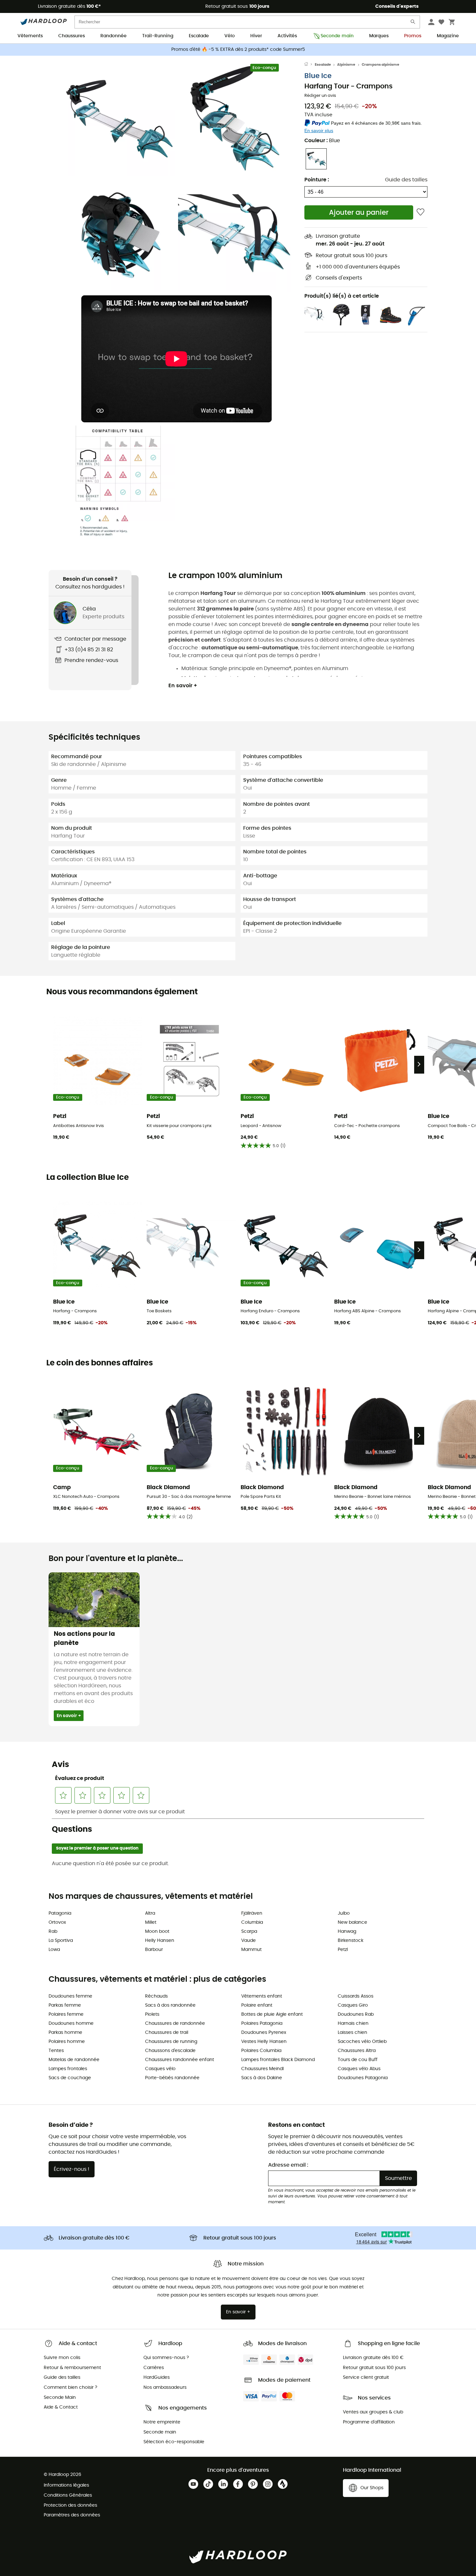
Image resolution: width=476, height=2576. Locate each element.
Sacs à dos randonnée (170, 2005)
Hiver (256, 36)
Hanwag (347, 1932)
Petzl (343, 1950)
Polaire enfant (257, 2005)
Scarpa (249, 1932)
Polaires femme (66, 2014)
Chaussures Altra (357, 2051)
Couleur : (322, 141)
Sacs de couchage (70, 2078)
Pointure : (317, 180)
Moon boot (157, 1932)
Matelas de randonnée (74, 2060)
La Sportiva (61, 1941)
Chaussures (72, 36)
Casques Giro (353, 2005)
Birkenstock (351, 1941)
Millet (151, 1922)
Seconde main (337, 36)
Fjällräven (252, 1913)
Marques (379, 36)
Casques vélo (160, 2069)
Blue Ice (318, 76)
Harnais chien (353, 2023)
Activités (287, 36)
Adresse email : (288, 2165)
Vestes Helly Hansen (264, 2042)
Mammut (251, 1950)
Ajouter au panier (359, 213)
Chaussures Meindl (262, 2069)
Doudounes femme (70, 1996)
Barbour (154, 1950)
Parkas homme (65, 2033)
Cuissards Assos (356, 1996)
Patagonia (60, 1913)
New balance (352, 1922)
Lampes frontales (68, 2069)
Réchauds (156, 1996)
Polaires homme (67, 2042)
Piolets (152, 2014)
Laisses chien (352, 2033)
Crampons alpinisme (380, 65)
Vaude (249, 1941)
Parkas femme (65, 2005)
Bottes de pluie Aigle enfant (272, 2014)
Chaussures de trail (167, 2033)
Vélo (230, 36)
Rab (53, 1932)
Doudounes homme (71, 2023)
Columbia (252, 1922)
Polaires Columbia (261, 2051)
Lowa (54, 1950)
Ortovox (57, 1922)
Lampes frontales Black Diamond (278, 2060)
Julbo (344, 1913)
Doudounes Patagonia (363, 2078)
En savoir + (183, 686)
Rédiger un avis (320, 96)
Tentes (56, 2051)
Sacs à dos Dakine (262, 2078)
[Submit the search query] (413, 23)
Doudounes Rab (356, 2014)
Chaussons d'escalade (170, 2051)
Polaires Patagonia (262, 2023)
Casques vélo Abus (359, 2069)
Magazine (448, 36)
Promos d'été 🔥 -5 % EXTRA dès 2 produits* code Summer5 (238, 50)
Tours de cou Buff (358, 2060)
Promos (413, 36)
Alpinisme (346, 65)
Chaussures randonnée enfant (180, 2060)
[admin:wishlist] (420, 212)
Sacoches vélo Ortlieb (362, 2042)
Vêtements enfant (262, 1996)
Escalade (199, 36)
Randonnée (113, 36)
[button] (118, 119)
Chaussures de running (171, 2042)
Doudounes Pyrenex (264, 2033)
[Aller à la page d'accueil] (310, 65)
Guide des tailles (406, 180)
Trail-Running (158, 36)
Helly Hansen (160, 1941)
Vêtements (30, 36)
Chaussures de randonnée (175, 2023)
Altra (150, 1913)
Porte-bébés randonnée (172, 2078)
